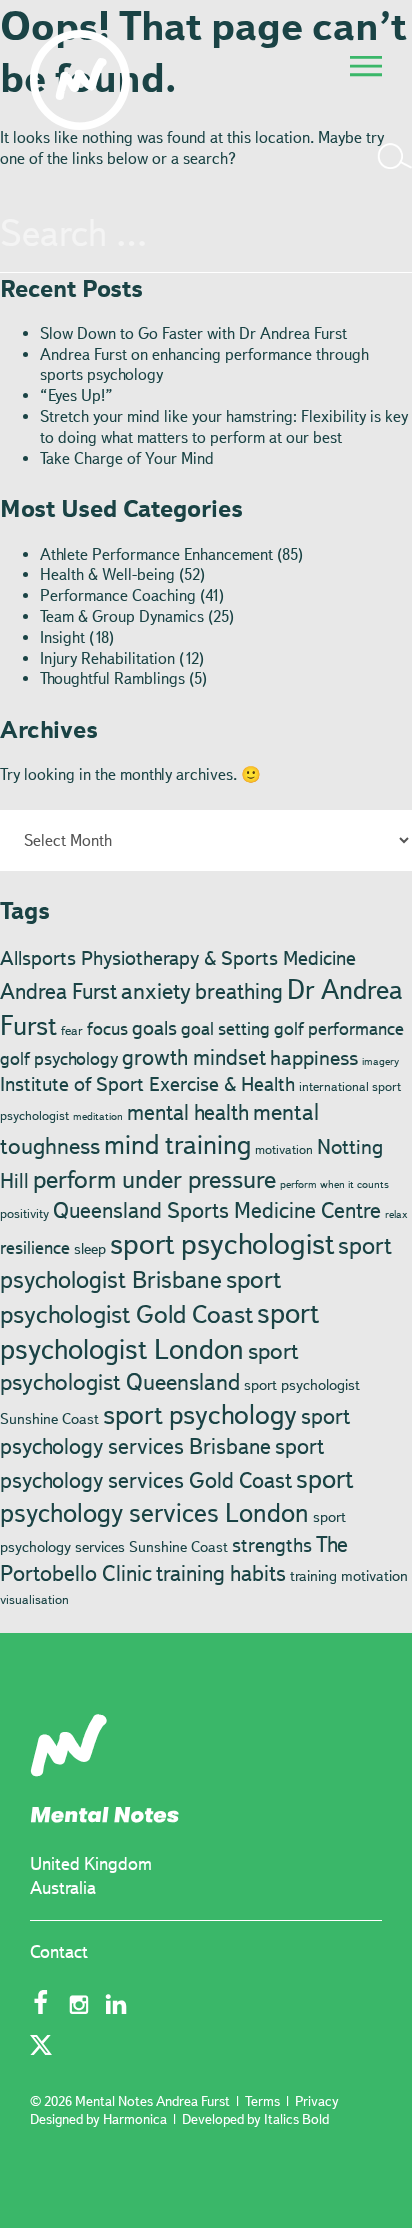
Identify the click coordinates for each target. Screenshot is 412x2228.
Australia (63, 1888)
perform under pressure (154, 1179)
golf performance (339, 1029)
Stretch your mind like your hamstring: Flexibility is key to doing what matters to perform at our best (224, 427)
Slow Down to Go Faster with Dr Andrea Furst (193, 333)
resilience (35, 1248)
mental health (188, 1112)
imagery (380, 1061)
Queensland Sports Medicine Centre (217, 1210)
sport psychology (200, 1414)
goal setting (225, 1029)
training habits (221, 1573)
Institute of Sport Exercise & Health (147, 1084)
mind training (177, 1144)
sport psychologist (222, 1244)
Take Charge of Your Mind (127, 458)
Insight (62, 637)
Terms (262, 2101)
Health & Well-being (107, 574)
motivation (284, 1149)
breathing (239, 991)
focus (107, 1029)
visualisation (34, 1599)
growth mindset (194, 1057)
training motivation (349, 1575)
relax (396, 1214)
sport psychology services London (176, 1495)
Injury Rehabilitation (107, 658)
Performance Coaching (118, 595)
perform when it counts (334, 1184)
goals (154, 1028)
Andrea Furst (58, 991)
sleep (90, 1248)
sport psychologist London (159, 1331)
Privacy (317, 2101)
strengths (272, 1545)
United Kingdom (91, 1864)
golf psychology (59, 1059)
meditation (98, 1116)
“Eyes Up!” (76, 395)
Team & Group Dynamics (122, 616)
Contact (59, 1952)
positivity (24, 1213)
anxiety (156, 991)
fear (72, 1030)
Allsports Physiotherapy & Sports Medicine (178, 958)
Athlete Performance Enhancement (156, 554)
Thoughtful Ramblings (112, 678)
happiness (314, 1058)
